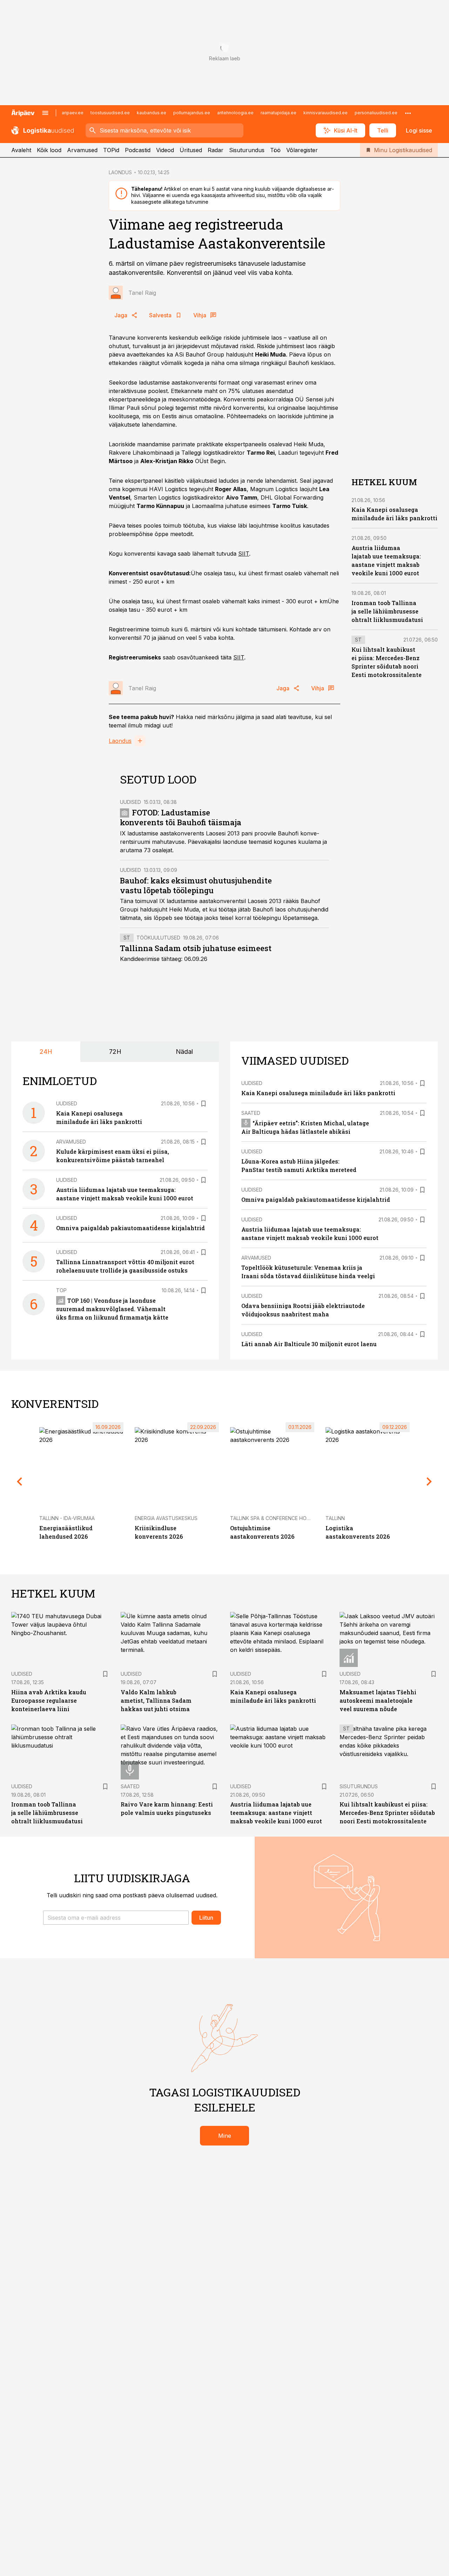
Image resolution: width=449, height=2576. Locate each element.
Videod (165, 150)
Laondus (120, 741)
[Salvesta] (203, 1104)
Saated (251, 1113)
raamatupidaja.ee (279, 113)
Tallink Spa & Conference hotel (273, 1518)
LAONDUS (120, 172)
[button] (116, 1918)
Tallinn (335, 1518)
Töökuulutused (158, 938)
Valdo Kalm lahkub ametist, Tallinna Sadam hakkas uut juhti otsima (156, 1700)
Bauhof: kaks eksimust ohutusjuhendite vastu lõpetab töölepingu (196, 885)
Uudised (130, 802)
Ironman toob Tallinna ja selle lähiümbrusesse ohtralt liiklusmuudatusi (387, 611)
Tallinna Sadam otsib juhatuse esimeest (196, 948)
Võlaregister (302, 150)
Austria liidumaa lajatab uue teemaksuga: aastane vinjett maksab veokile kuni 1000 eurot (276, 1813)
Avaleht (21, 150)
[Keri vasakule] (20, 1482)
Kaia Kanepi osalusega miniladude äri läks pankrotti (318, 1093)
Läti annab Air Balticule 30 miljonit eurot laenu (309, 1344)
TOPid (111, 150)
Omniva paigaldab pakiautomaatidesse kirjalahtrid (130, 1228)
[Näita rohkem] (408, 113)
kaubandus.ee (152, 113)
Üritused (191, 150)
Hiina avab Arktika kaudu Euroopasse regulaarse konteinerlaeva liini (49, 1700)
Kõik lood (49, 150)
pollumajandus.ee (192, 113)
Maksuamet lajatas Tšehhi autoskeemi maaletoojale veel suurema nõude (378, 1700)
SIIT (244, 554)
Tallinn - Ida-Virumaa (67, 1518)
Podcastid (138, 150)
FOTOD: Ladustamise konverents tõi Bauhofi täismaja (181, 817)
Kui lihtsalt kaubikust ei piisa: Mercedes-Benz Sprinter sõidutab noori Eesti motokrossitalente (387, 1813)
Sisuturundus (247, 150)
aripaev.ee (73, 113)
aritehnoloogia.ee (235, 113)
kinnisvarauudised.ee (326, 113)
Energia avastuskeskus (166, 1518)
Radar (216, 150)
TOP (61, 1290)
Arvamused (82, 150)
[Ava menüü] (45, 113)
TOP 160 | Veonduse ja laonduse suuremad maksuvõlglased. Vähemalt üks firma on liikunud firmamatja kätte (112, 1309)
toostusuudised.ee (110, 113)
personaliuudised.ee (376, 113)
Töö (275, 150)
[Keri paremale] (429, 1482)
